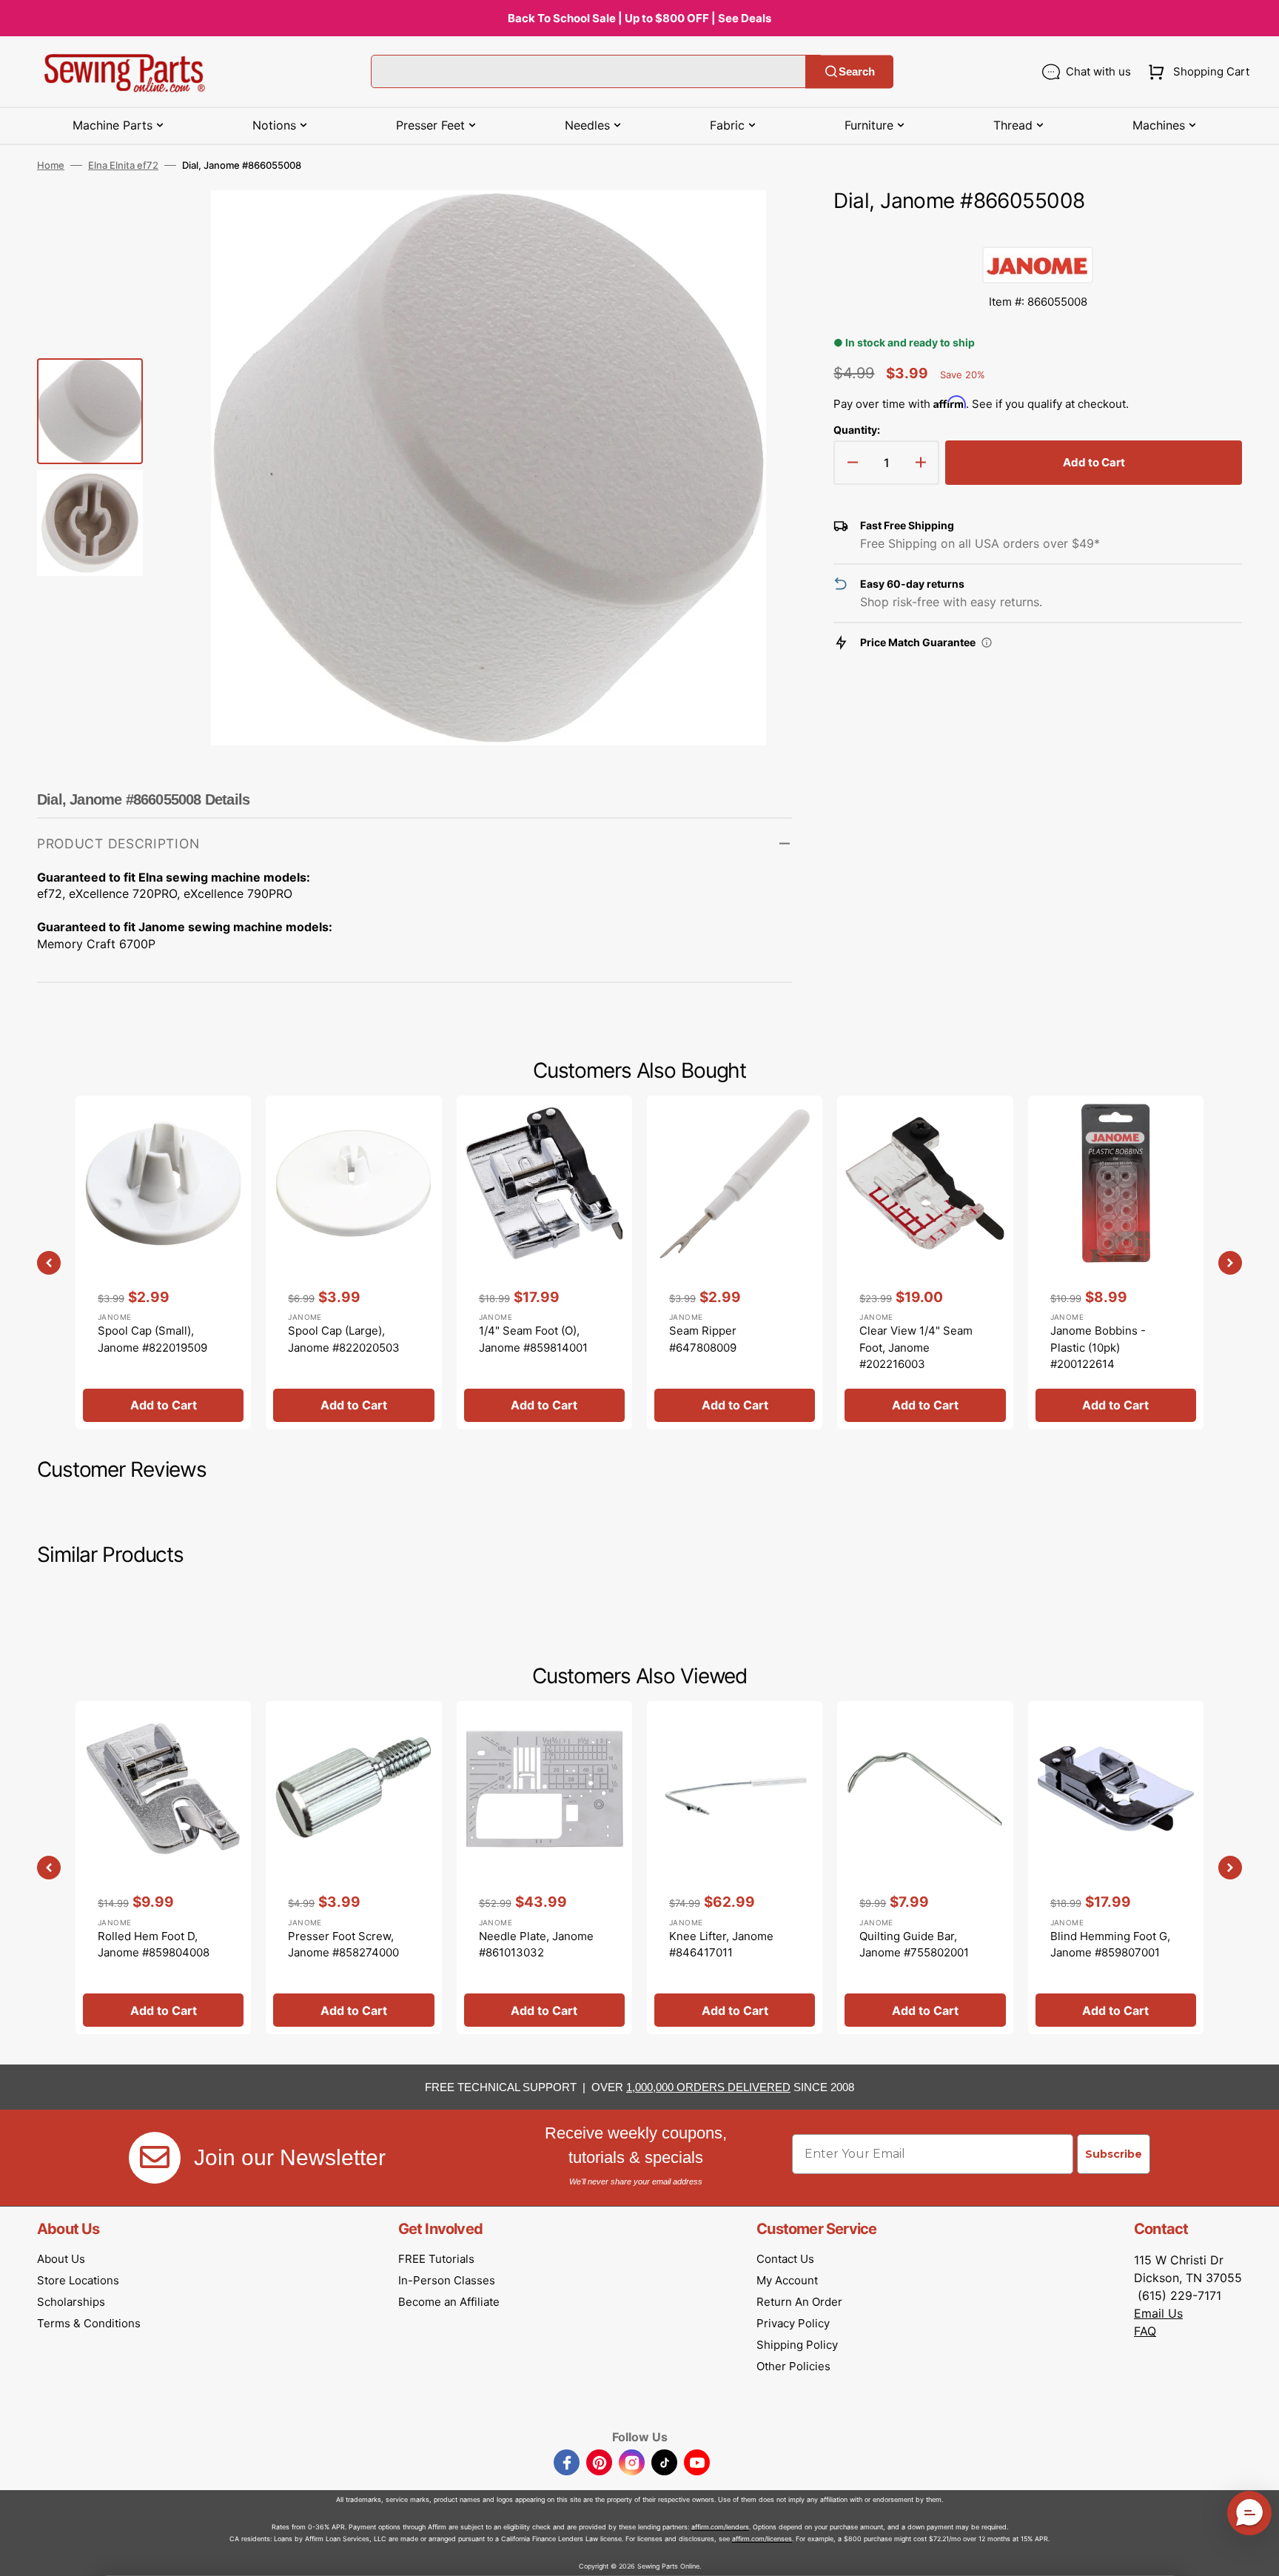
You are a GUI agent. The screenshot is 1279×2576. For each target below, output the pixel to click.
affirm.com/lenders (720, 2527)
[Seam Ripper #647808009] (735, 1262)
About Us (61, 2259)
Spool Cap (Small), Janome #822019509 (152, 1339)
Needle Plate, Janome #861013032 (536, 1945)
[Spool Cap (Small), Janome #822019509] (163, 1262)
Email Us (1158, 2313)
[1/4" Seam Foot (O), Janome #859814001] (544, 1262)
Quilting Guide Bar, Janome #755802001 (914, 1945)
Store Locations (78, 2280)
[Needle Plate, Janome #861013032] (544, 1868)
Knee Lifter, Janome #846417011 (721, 1945)
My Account (787, 2280)
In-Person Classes (447, 2280)
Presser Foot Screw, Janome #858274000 (343, 1945)
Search (857, 71)
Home (51, 165)
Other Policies (793, 2366)
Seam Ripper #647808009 (703, 1339)
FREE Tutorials (436, 2259)
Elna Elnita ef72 (123, 165)
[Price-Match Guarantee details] (987, 643)
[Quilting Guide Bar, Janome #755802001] (925, 1868)
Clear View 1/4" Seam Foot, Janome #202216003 (916, 1347)
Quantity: (857, 430)
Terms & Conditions (89, 2323)
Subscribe (1114, 2154)
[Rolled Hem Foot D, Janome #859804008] (163, 1868)
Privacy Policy (793, 2323)
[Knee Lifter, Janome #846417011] (735, 1868)
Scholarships (71, 2302)
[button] (1196, 72)
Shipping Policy (797, 2345)
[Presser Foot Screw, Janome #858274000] (353, 1868)
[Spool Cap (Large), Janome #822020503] (353, 1262)
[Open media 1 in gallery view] (759, 224)
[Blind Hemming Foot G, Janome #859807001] (1116, 1868)
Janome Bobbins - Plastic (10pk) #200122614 (1098, 1347)
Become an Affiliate (449, 2302)
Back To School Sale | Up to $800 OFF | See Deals (639, 18)
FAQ (1145, 2331)
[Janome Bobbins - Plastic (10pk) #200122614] (1116, 1262)
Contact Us (785, 2259)
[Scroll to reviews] (1038, 232)
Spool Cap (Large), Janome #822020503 (344, 1339)
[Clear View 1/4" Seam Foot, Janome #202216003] (925, 1262)
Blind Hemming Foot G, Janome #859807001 (1110, 1945)
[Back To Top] (1257, 2554)
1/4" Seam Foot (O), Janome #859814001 (533, 1339)
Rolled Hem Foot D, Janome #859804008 (154, 1945)
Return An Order (799, 2302)
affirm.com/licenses (762, 2539)
